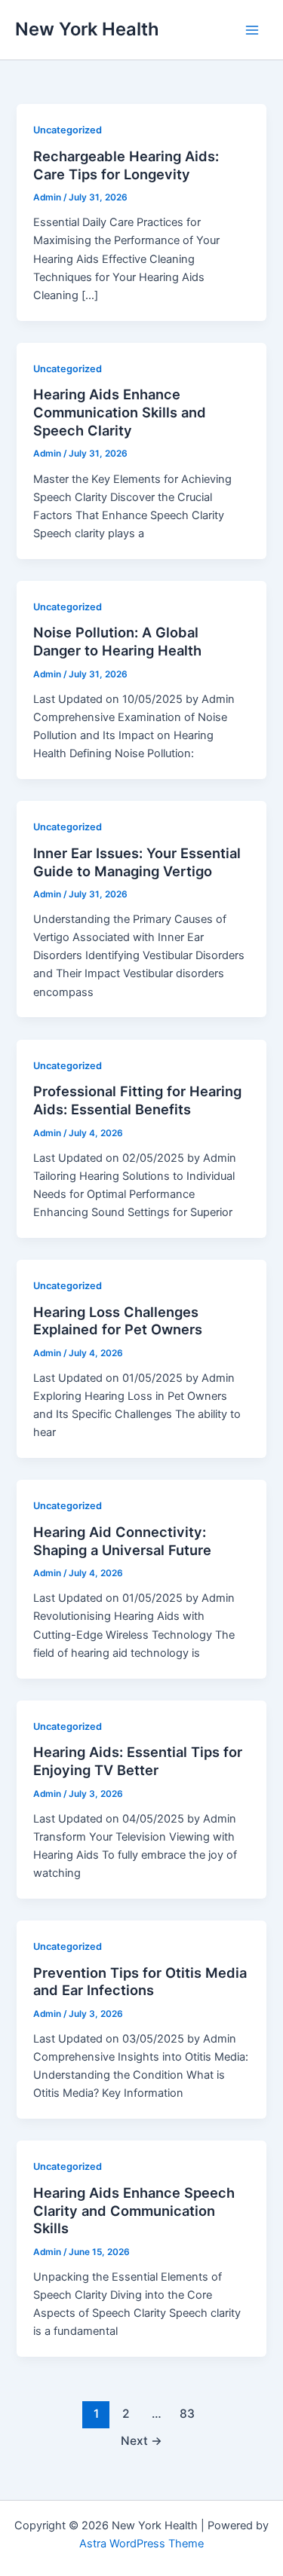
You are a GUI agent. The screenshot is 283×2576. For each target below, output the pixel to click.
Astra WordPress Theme (141, 2544)
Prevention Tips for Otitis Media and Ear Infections (140, 1982)
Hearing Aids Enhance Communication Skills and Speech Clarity (120, 412)
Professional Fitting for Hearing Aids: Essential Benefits (137, 1100)
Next (141, 2441)
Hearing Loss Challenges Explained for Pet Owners (118, 1321)
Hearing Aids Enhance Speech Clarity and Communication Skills (134, 2210)
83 (187, 2414)
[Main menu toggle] (252, 30)
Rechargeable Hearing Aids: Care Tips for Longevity (126, 165)
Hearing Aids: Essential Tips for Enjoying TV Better (138, 1761)
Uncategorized (68, 130)
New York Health (87, 29)
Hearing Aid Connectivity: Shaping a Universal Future (122, 1541)
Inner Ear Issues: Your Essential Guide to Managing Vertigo (137, 862)
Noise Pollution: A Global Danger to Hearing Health (117, 641)
